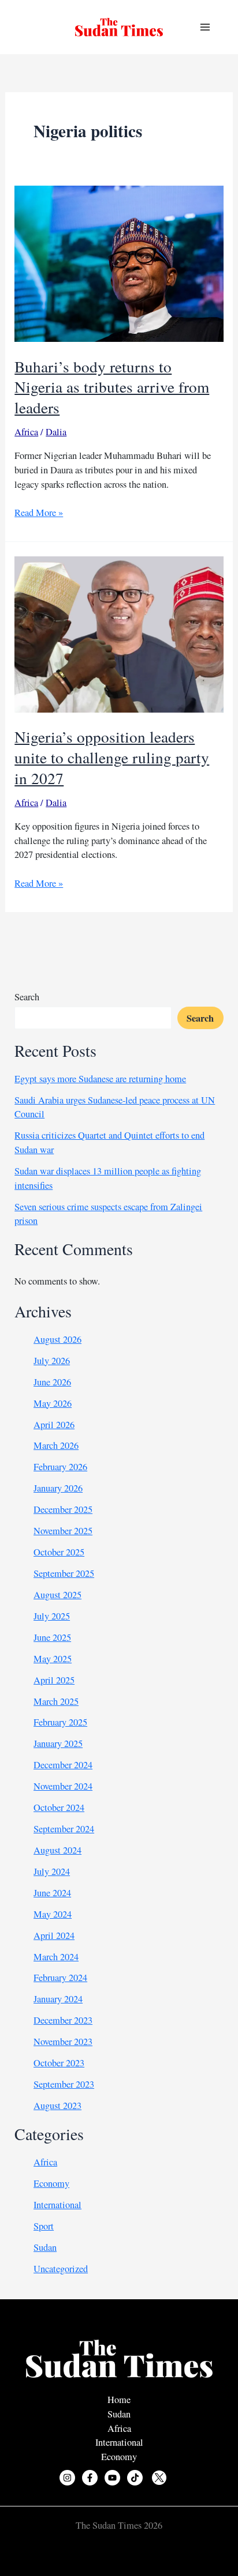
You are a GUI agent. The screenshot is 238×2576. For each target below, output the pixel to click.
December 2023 (63, 2020)
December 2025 (63, 1509)
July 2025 (52, 1616)
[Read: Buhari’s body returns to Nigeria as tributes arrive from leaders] (119, 262)
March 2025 (56, 1701)
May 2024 (53, 1914)
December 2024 (63, 1765)
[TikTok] (135, 2478)
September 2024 (64, 1829)
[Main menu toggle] (205, 27)
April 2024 (54, 1935)
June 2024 (52, 1893)
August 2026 (57, 1339)
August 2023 (57, 2106)
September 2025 (64, 1573)
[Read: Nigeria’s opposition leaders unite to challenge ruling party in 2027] (119, 633)
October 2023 (59, 2063)
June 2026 (52, 1382)
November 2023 (63, 2042)
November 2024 (63, 1786)
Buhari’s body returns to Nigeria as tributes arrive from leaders (112, 387)
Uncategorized (61, 2269)
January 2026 (58, 1488)
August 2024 (57, 1850)
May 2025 (53, 1659)
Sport (44, 2226)
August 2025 (57, 1595)
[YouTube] (112, 2478)
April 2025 (54, 1680)
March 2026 (56, 1445)
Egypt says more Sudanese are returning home (100, 1079)
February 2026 (60, 1467)
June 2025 (52, 1637)
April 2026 (54, 1425)
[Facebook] (90, 2478)
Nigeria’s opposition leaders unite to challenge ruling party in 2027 (112, 757)
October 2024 (59, 1807)
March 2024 (56, 1957)
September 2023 (64, 2084)
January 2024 (58, 1999)
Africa (26, 432)
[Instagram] (67, 2478)
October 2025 (59, 1552)
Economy (51, 2183)
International (57, 2205)
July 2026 (52, 1361)
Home (119, 2400)
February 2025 (60, 1722)
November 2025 (63, 1531)
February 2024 (60, 1978)
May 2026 (53, 1403)
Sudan (45, 2247)
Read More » (39, 513)
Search (27, 997)
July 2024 (52, 1871)
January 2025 (58, 1743)
